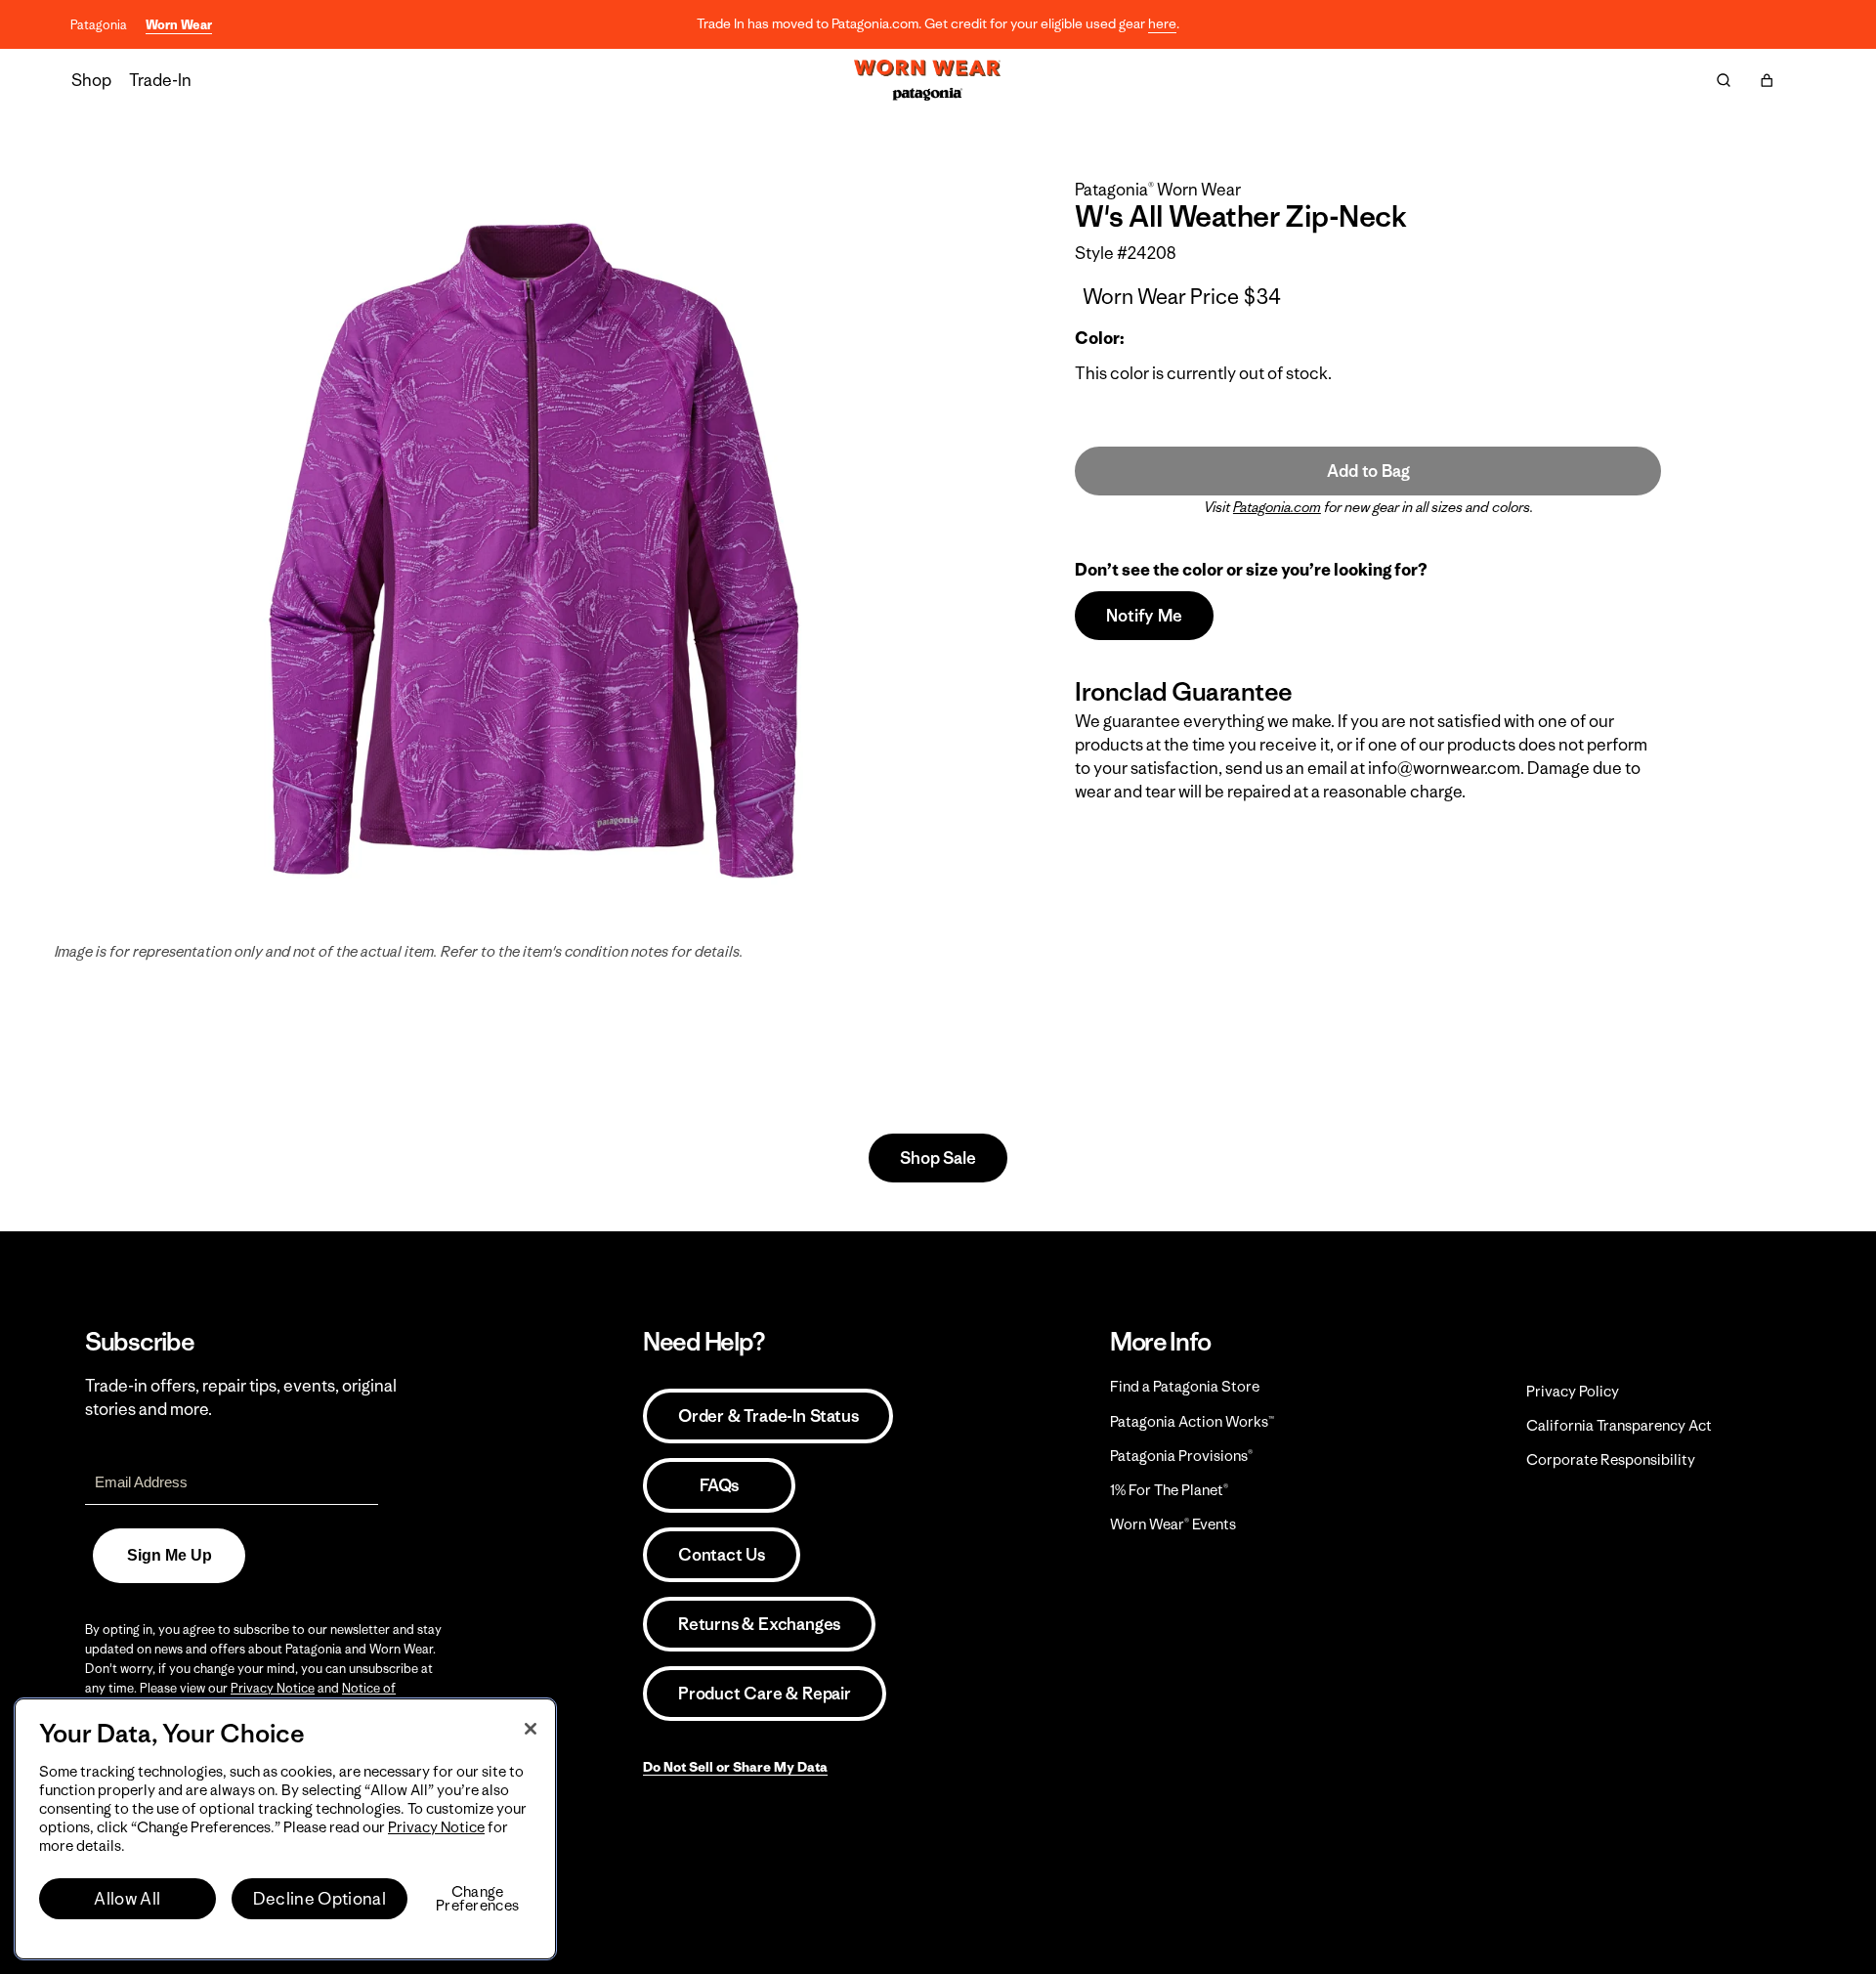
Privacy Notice (273, 1688)
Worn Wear (179, 25)
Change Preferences (477, 1899)
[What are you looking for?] (1724, 80)
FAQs (719, 1485)
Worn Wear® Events (1173, 1524)
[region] (285, 1829)
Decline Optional (320, 1899)
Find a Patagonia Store (1185, 1386)
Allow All (127, 1899)
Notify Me (1144, 616)
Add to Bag (1368, 471)
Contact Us (722, 1555)
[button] (1767, 80)
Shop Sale (938, 1158)
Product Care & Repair (765, 1694)
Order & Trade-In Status (768, 1416)
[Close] (531, 1729)
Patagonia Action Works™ (1192, 1421)
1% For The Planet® (1169, 1490)
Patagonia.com (1277, 507)
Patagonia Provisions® (1181, 1456)
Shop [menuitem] (91, 80)
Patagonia (99, 25)
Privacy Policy (1573, 1391)
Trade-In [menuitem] (160, 80)
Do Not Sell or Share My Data (735, 1767)
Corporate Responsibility (1611, 1459)
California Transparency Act (1619, 1425)
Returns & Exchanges (759, 1624)
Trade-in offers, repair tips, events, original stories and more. (241, 1397)
